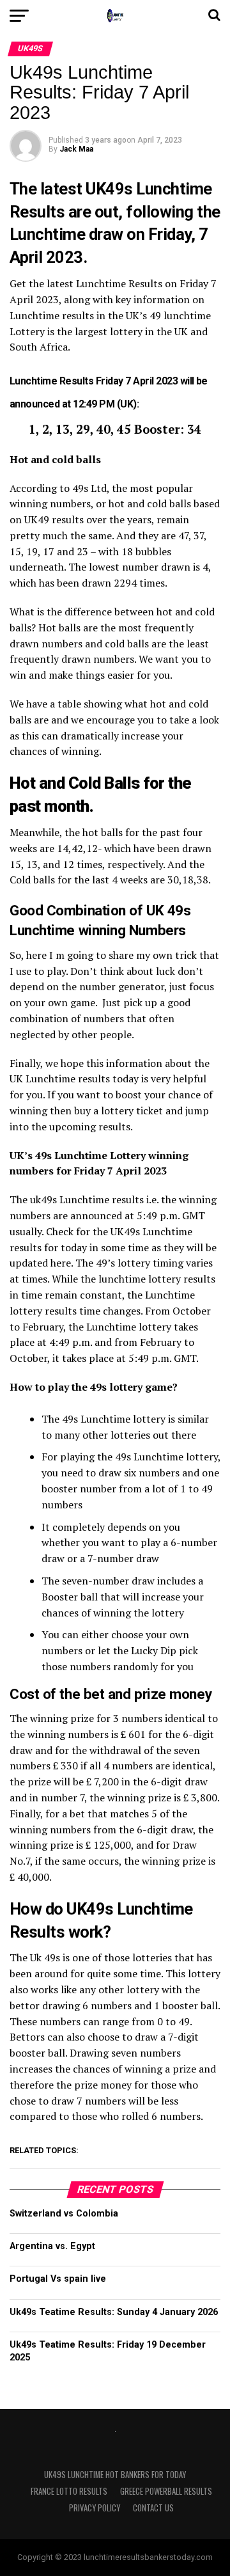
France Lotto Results (69, 2491)
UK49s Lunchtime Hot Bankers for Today (115, 2475)
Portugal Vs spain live (58, 2279)
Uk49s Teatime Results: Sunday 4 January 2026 (114, 2312)
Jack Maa (76, 149)
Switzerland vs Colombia (64, 2214)
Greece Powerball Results (166, 2491)
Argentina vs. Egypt (52, 2246)
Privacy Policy (95, 2508)
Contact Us (153, 2508)
